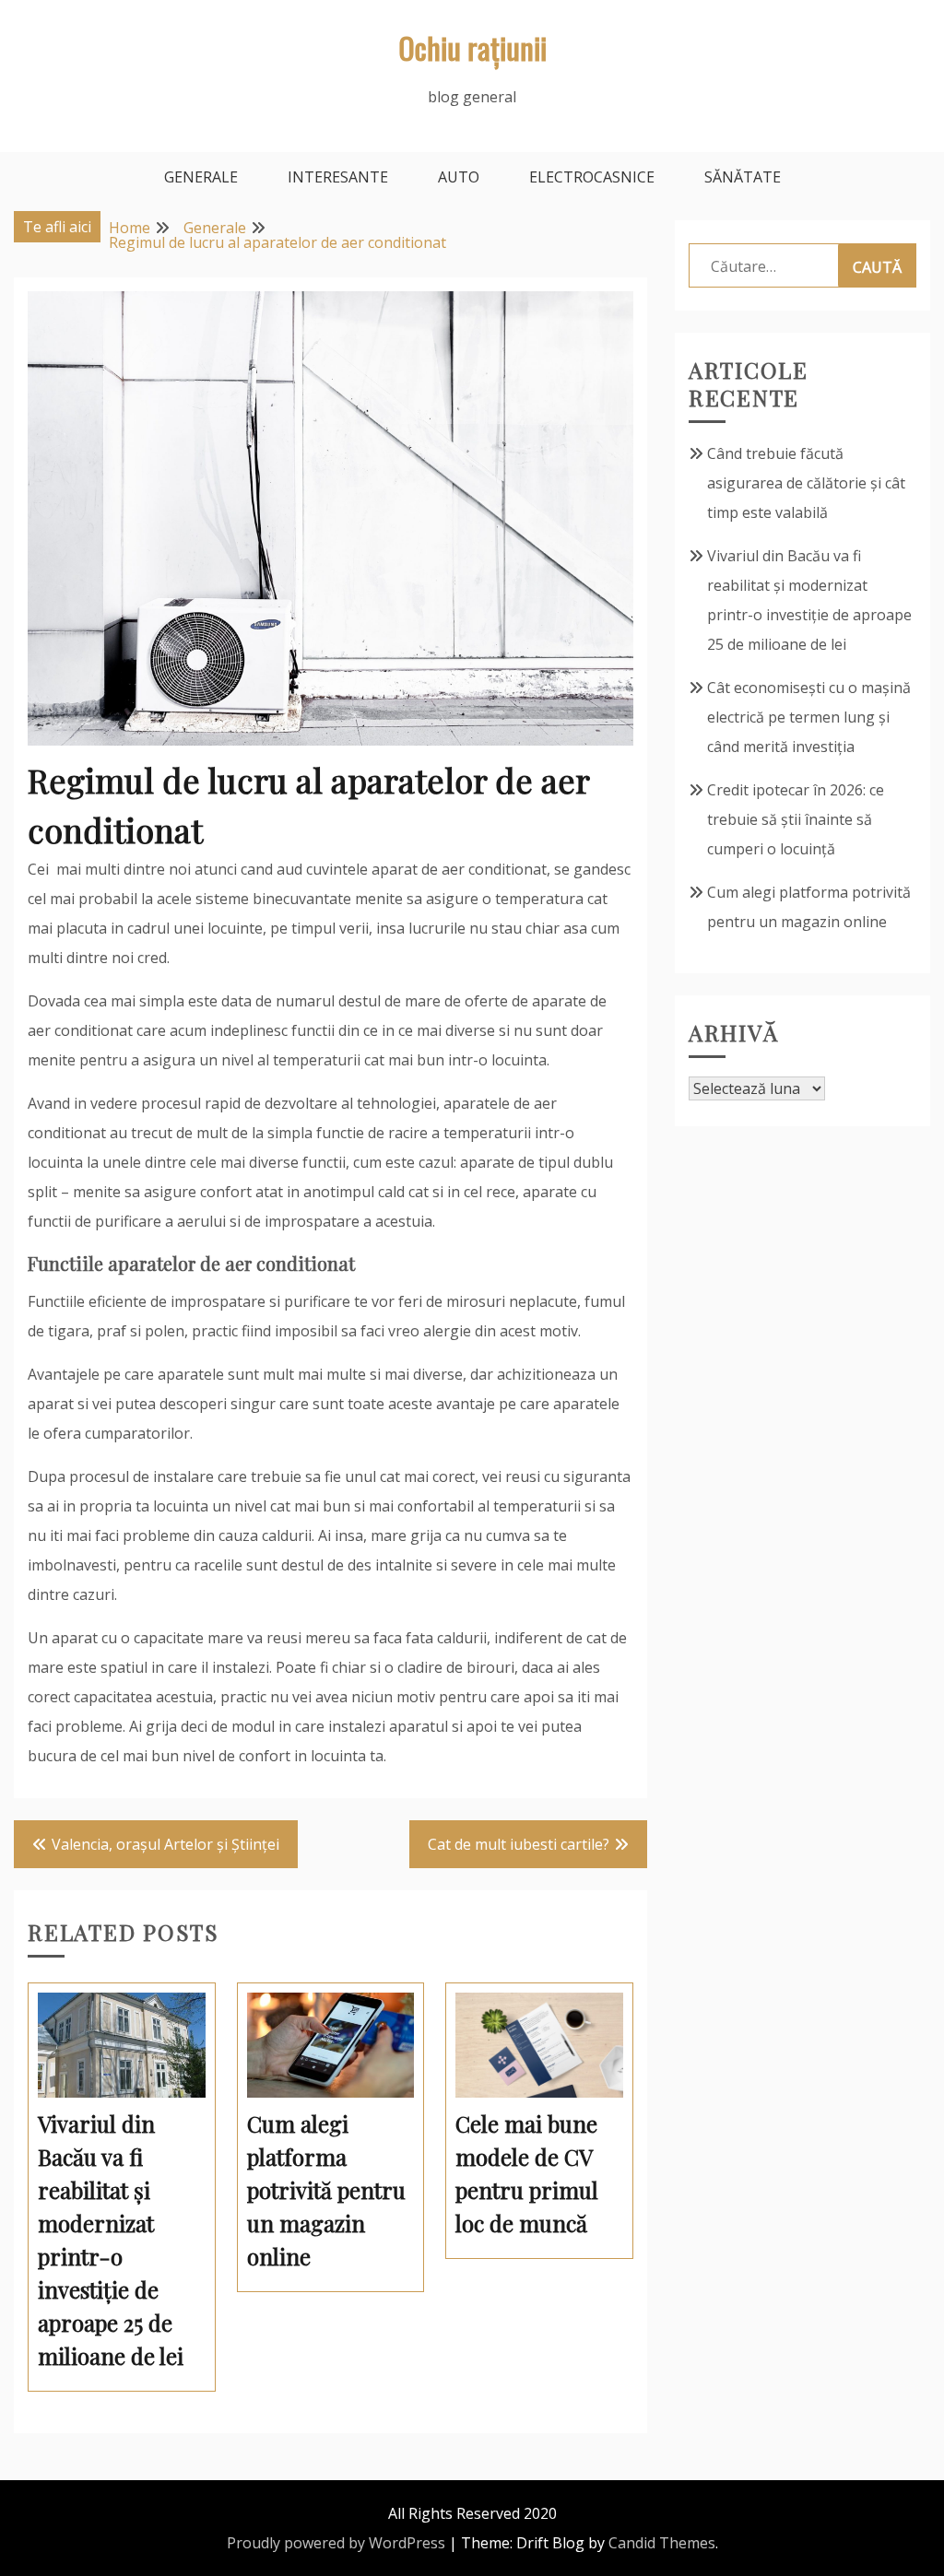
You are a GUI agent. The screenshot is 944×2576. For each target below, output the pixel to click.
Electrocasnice (592, 177)
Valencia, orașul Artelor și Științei (165, 1844)
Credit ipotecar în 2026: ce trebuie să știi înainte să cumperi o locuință (796, 819)
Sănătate (743, 177)
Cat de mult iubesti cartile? (519, 1844)
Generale (201, 177)
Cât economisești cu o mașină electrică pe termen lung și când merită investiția (809, 717)
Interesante (338, 177)
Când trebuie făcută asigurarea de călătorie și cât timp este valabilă (806, 483)
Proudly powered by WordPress (336, 2543)
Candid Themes (662, 2543)
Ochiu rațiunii (472, 47)
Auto (459, 177)
